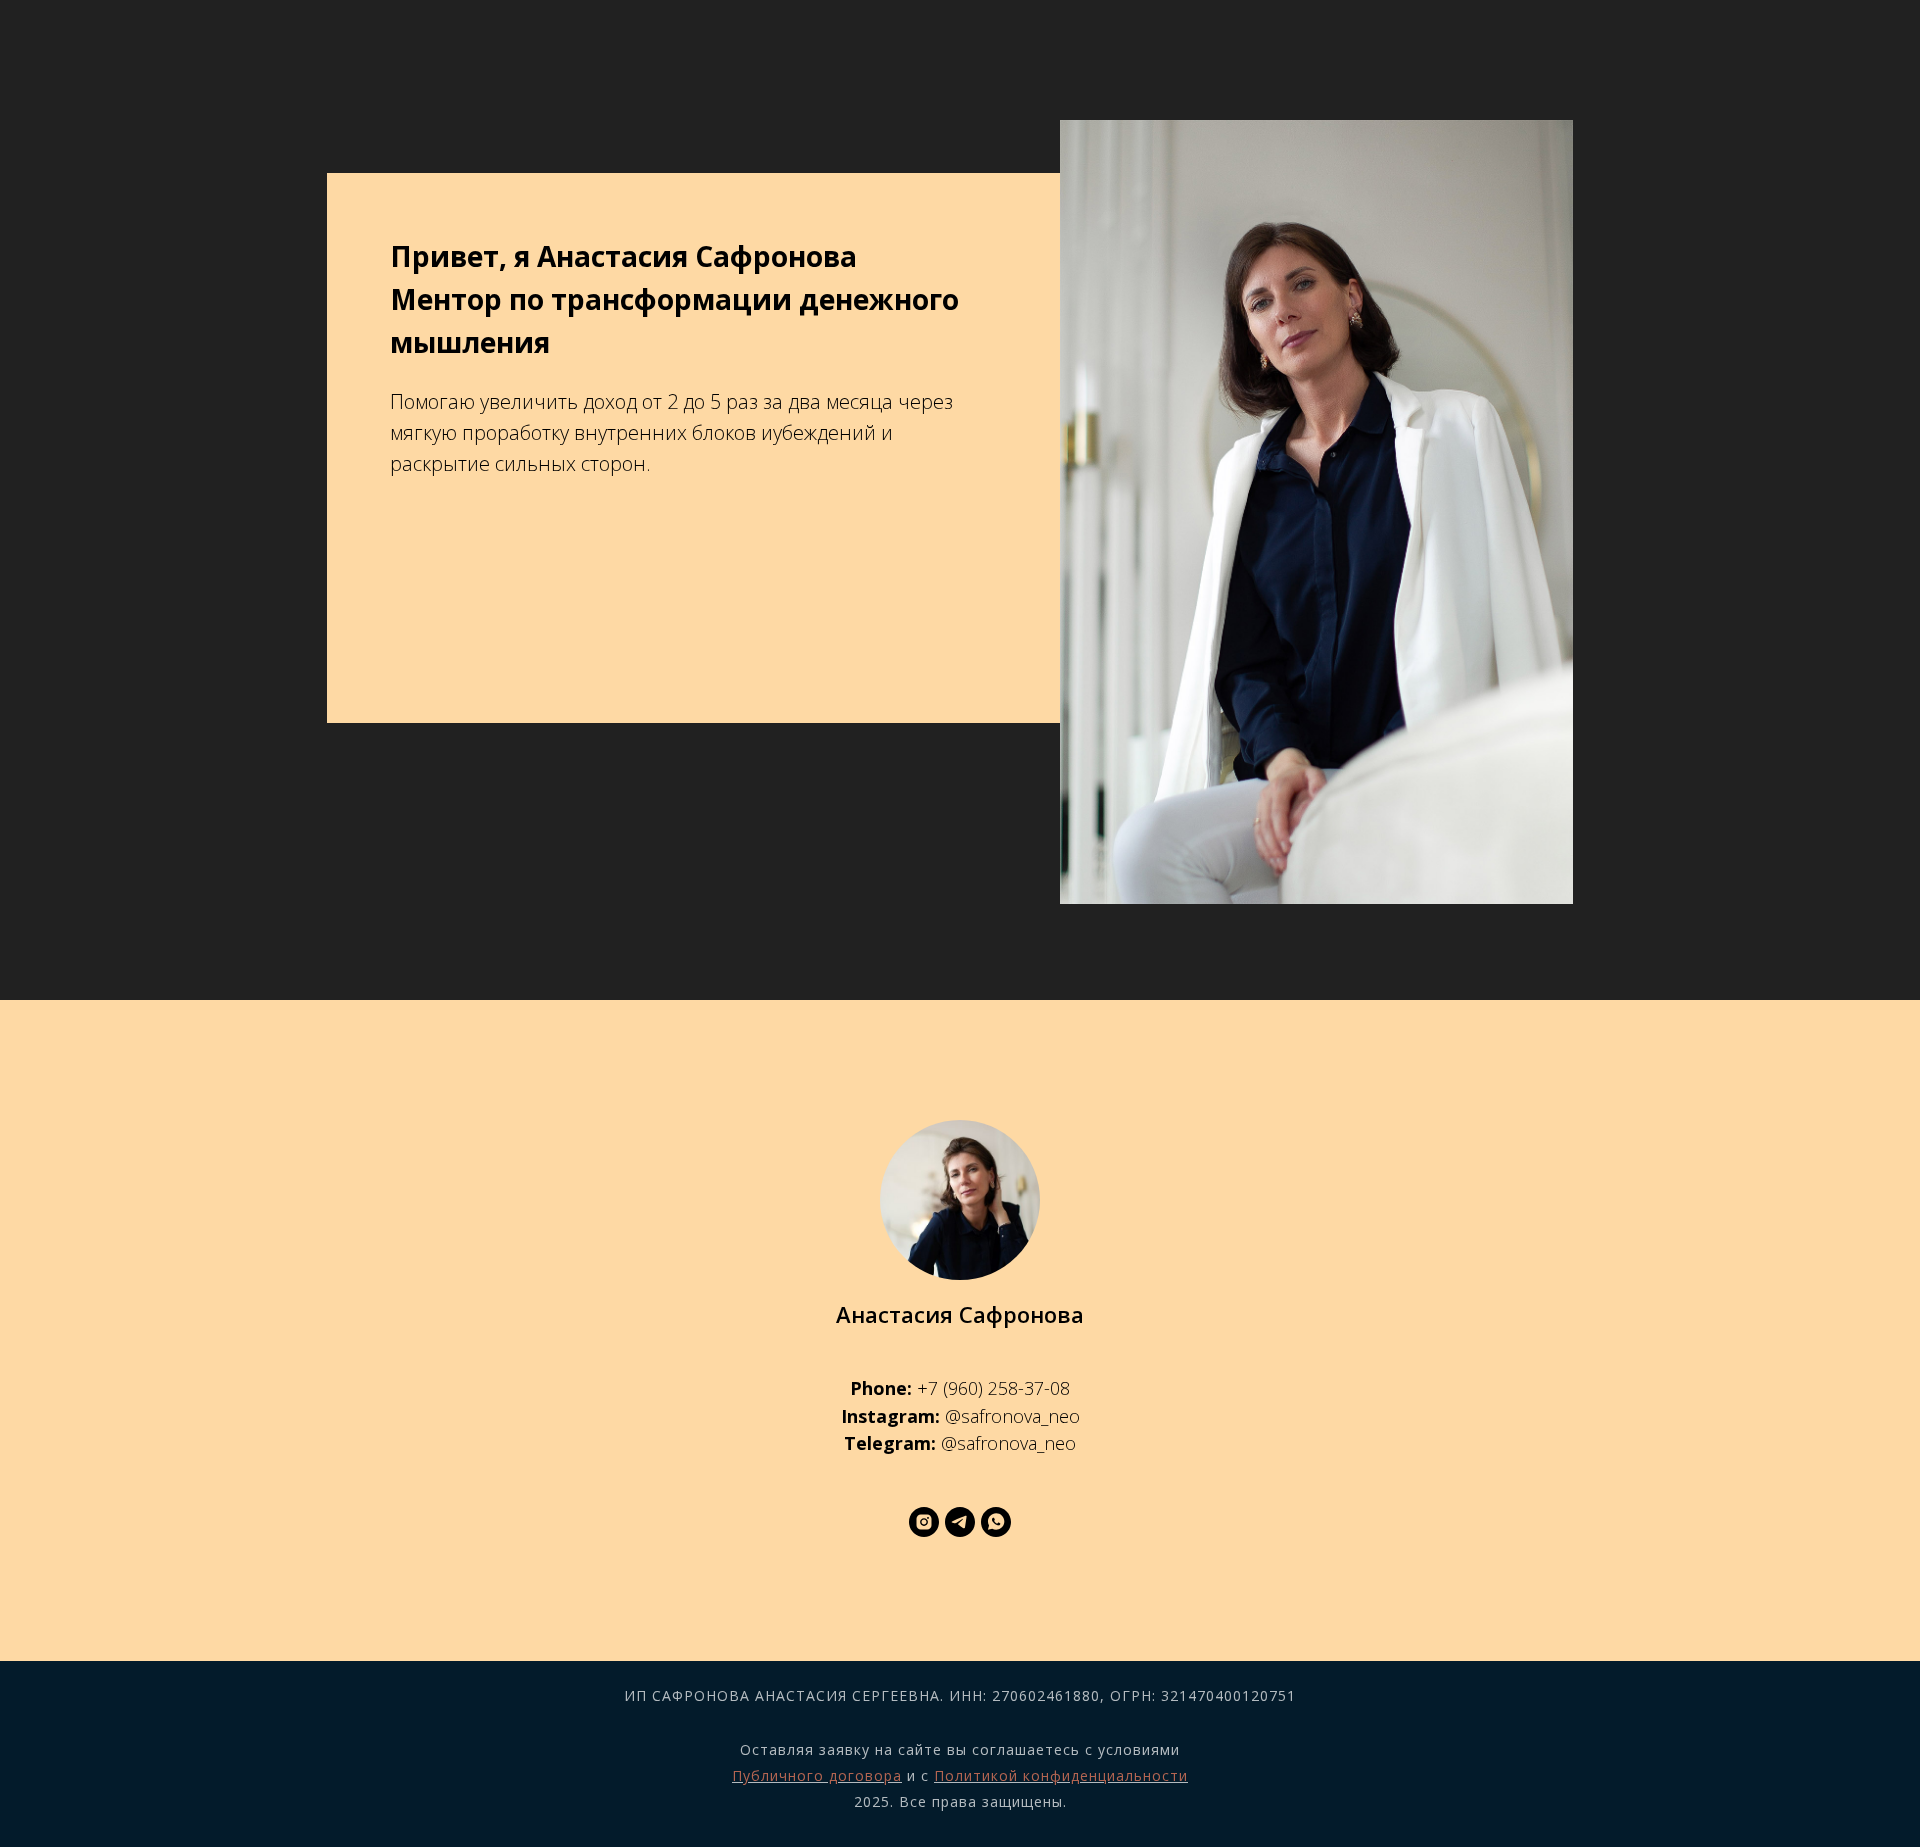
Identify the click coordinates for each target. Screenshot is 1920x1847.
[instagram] (924, 1522)
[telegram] (960, 1522)
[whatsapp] (996, 1522)
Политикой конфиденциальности (1061, 1775)
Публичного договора (817, 1775)
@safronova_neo (1012, 1416)
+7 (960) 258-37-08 (993, 1388)
